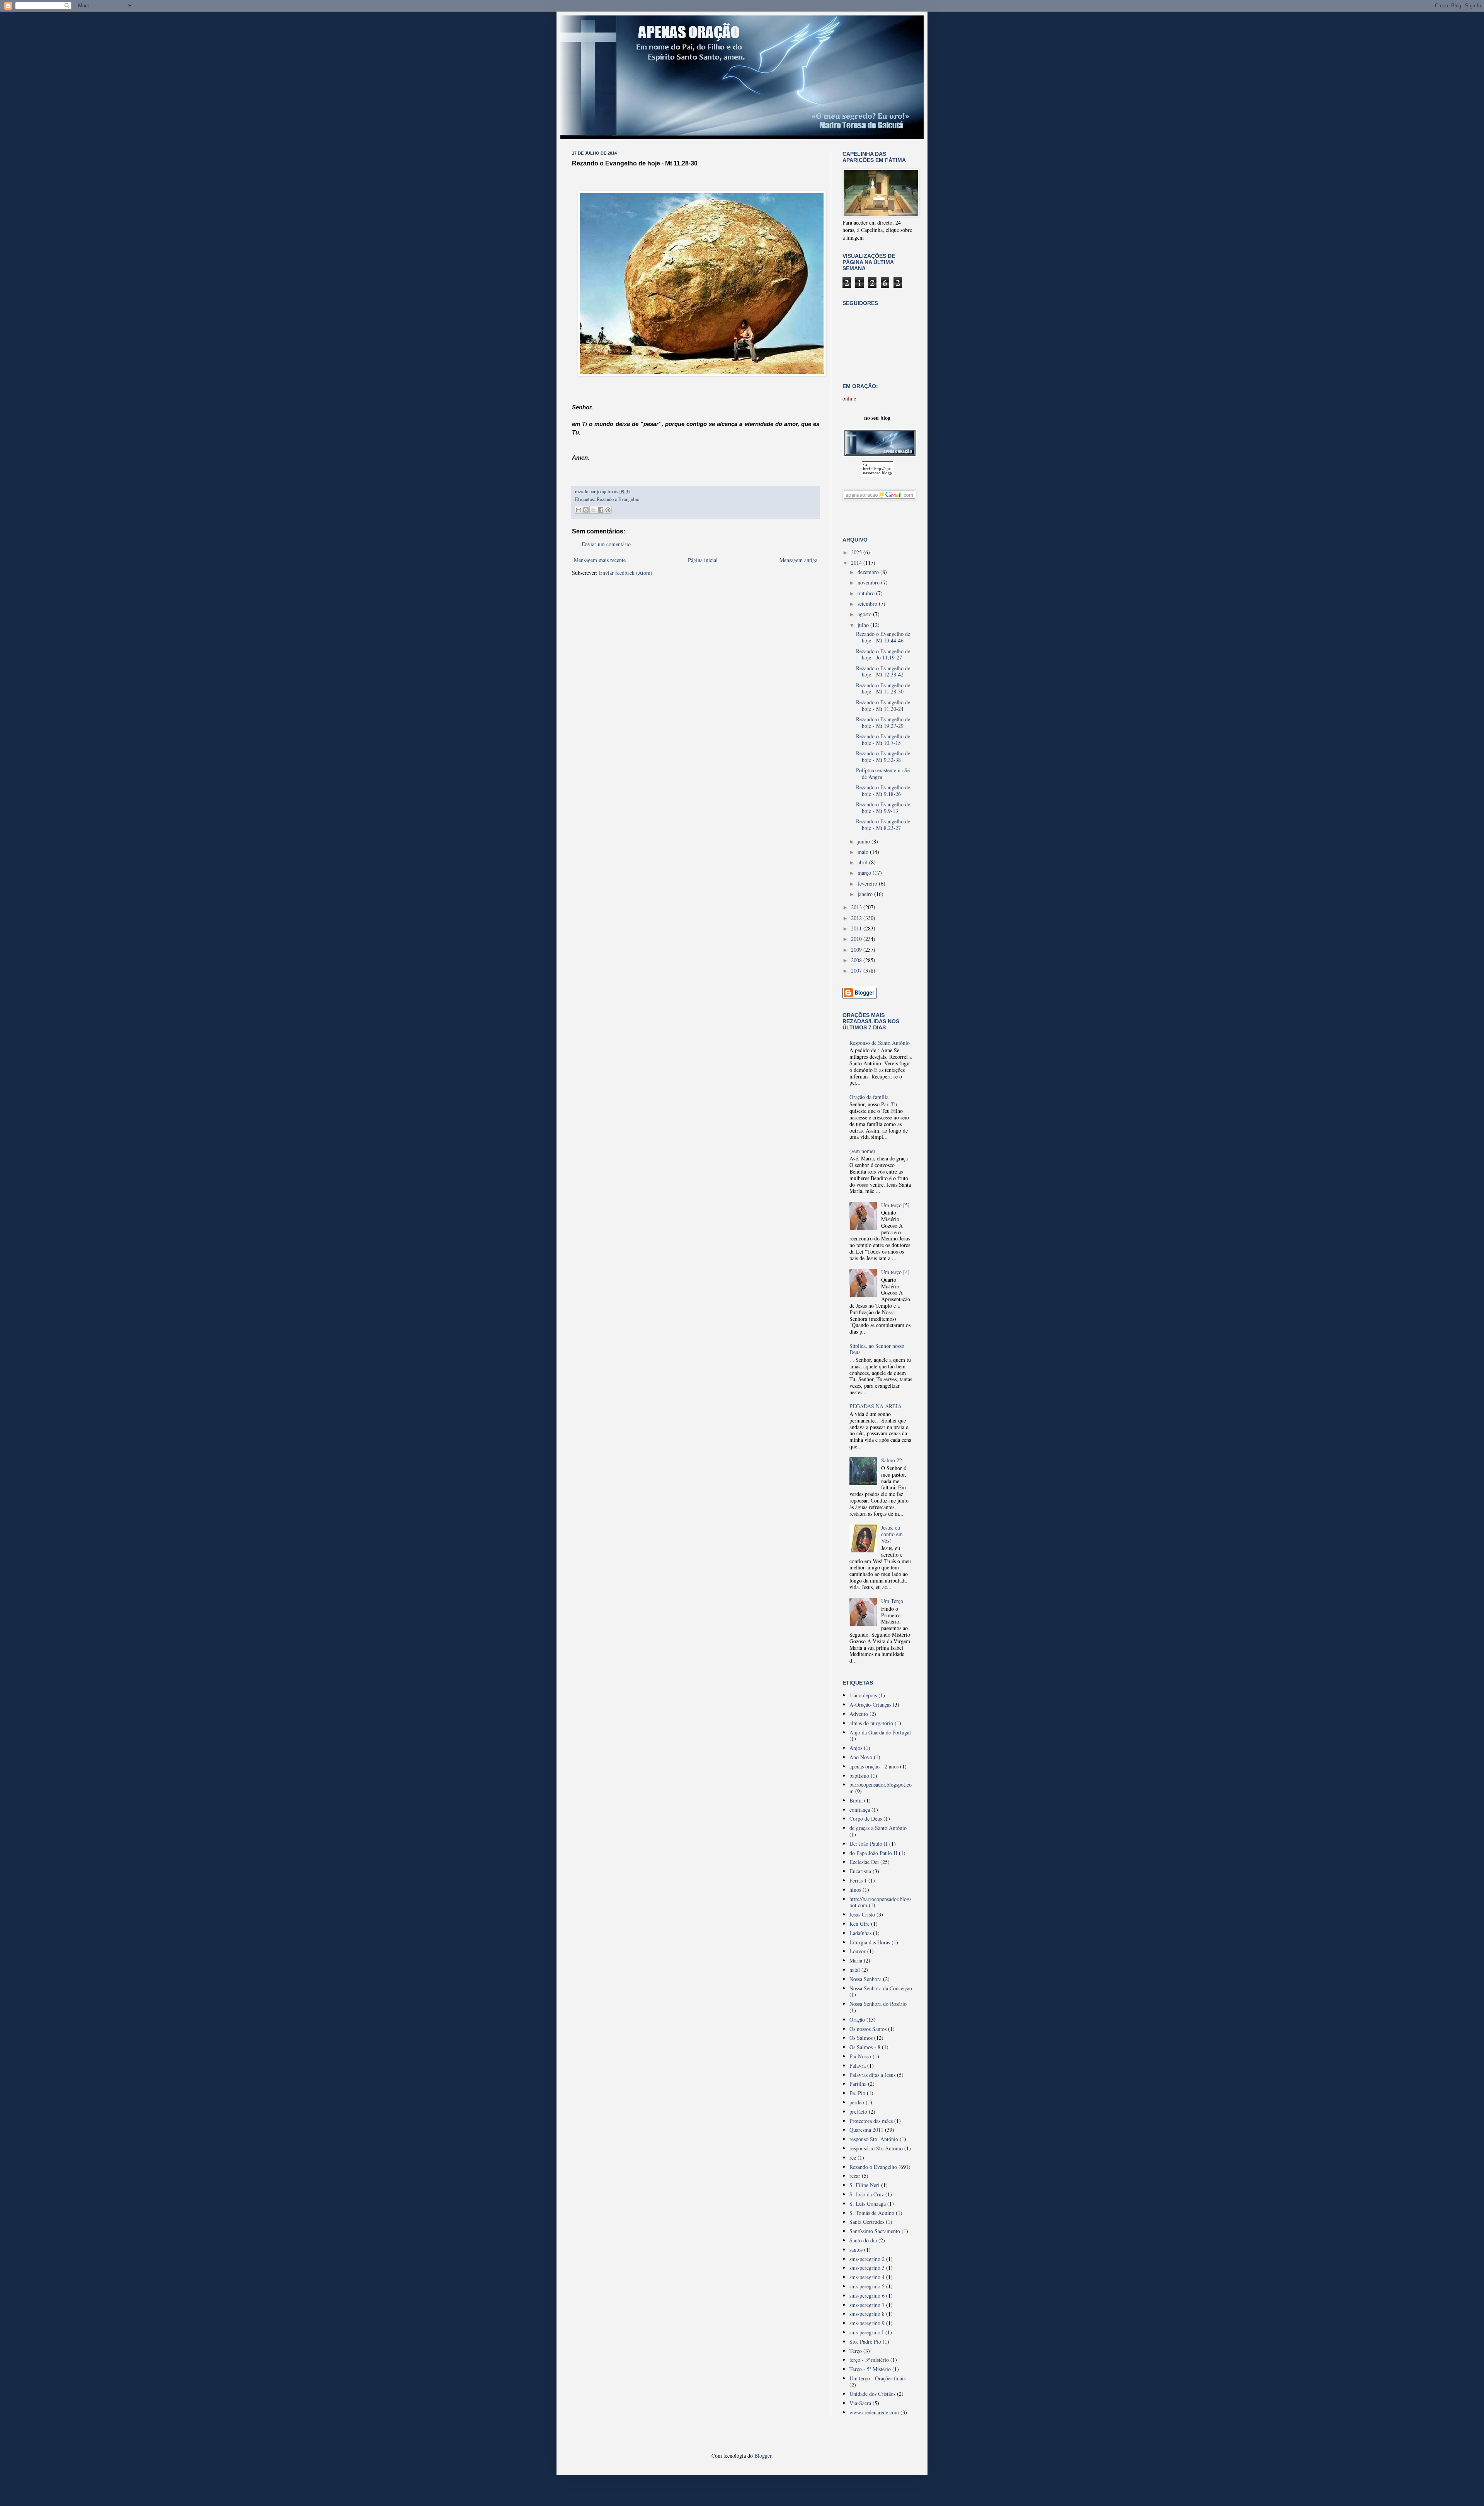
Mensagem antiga (798, 560)
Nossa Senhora (865, 1979)
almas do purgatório (871, 1723)
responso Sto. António (874, 2139)
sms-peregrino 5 (867, 2286)
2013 (857, 907)
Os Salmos (861, 2038)
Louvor (858, 1951)
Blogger (763, 2456)
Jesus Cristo (862, 1914)
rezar (855, 2176)
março (865, 873)
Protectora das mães (871, 2121)
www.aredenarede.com (874, 2412)
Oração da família (869, 1097)
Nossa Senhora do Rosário (878, 2004)
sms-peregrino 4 (867, 2277)
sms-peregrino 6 (867, 2296)
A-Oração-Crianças (870, 1704)
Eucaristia (860, 1871)
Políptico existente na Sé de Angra (883, 773)
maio (864, 852)
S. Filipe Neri (865, 2185)
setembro (868, 604)
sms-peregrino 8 (867, 2314)
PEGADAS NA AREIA (876, 1406)
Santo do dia (863, 2240)
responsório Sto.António (876, 2148)
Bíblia (856, 1800)
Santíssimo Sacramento (875, 2231)
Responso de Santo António (880, 1043)
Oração (857, 2020)
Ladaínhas (860, 1933)
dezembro (869, 572)
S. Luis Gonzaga (868, 2204)
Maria (856, 1960)
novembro (869, 582)
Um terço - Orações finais (877, 2378)
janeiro (866, 894)
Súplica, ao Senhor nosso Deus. (877, 1349)
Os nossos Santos (868, 2029)
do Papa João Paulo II (873, 1853)
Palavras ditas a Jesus (872, 2075)
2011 (857, 928)
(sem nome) (862, 1151)
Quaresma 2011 (866, 2130)
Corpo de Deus (866, 1819)
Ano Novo (861, 1757)
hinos (855, 1890)
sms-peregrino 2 (867, 2259)
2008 (857, 960)
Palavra (858, 2066)
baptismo (859, 1776)
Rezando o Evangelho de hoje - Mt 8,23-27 (883, 825)
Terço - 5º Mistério (870, 2369)
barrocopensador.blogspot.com (881, 1788)
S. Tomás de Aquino (872, 2213)
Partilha (858, 2084)
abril (863, 862)
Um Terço (892, 1601)
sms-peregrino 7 (867, 2305)
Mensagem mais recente (600, 560)
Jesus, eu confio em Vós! (892, 1534)
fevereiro (868, 883)
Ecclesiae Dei (864, 1862)
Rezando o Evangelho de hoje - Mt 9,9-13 (883, 808)
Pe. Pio (857, 2093)
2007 (857, 970)
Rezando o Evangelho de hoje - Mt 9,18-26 (883, 790)
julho (864, 625)
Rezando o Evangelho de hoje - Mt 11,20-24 (883, 705)
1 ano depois (863, 1695)
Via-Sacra (860, 2403)
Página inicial (703, 560)
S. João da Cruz (867, 2194)
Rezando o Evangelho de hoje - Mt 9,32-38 (883, 756)
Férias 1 (858, 1880)
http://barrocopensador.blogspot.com (880, 1902)
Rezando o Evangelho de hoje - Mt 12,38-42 (883, 671)
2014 (857, 563)
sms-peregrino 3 (867, 2268)
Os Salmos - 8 (865, 2047)
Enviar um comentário (606, 544)
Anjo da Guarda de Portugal (880, 1732)
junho (865, 841)
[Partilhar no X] (593, 510)
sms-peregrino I (867, 2332)
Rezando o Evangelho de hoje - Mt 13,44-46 (883, 637)
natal (855, 1970)
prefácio (858, 2112)
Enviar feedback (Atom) (626, 573)
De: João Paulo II (869, 1844)
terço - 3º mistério (869, 2360)
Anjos (856, 1748)
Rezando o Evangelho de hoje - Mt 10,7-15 (883, 739)
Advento (859, 1714)
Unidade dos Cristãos (872, 2394)
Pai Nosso (860, 2056)
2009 (857, 950)
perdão (857, 2102)
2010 (857, 939)
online (849, 398)
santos (856, 2250)
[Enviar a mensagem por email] (579, 510)
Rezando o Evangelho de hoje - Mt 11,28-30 (883, 688)
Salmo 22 (892, 1460)
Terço (856, 2351)
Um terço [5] (895, 1205)
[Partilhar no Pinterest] (608, 510)
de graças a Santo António (878, 1828)
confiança (860, 1810)
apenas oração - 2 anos (874, 1766)
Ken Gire (859, 1924)
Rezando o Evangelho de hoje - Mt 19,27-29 (883, 722)
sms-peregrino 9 (867, 2323)
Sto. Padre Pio (865, 2342)
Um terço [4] (895, 1272)
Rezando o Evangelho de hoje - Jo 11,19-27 (883, 654)
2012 (857, 918)
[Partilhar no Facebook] (601, 510)
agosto (865, 614)
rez (853, 2158)
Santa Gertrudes (867, 2222)
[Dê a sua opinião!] (586, 510)
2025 (857, 552)
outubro (867, 593)
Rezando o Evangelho (618, 499)
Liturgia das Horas (870, 1942)
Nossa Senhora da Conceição (881, 1988)
